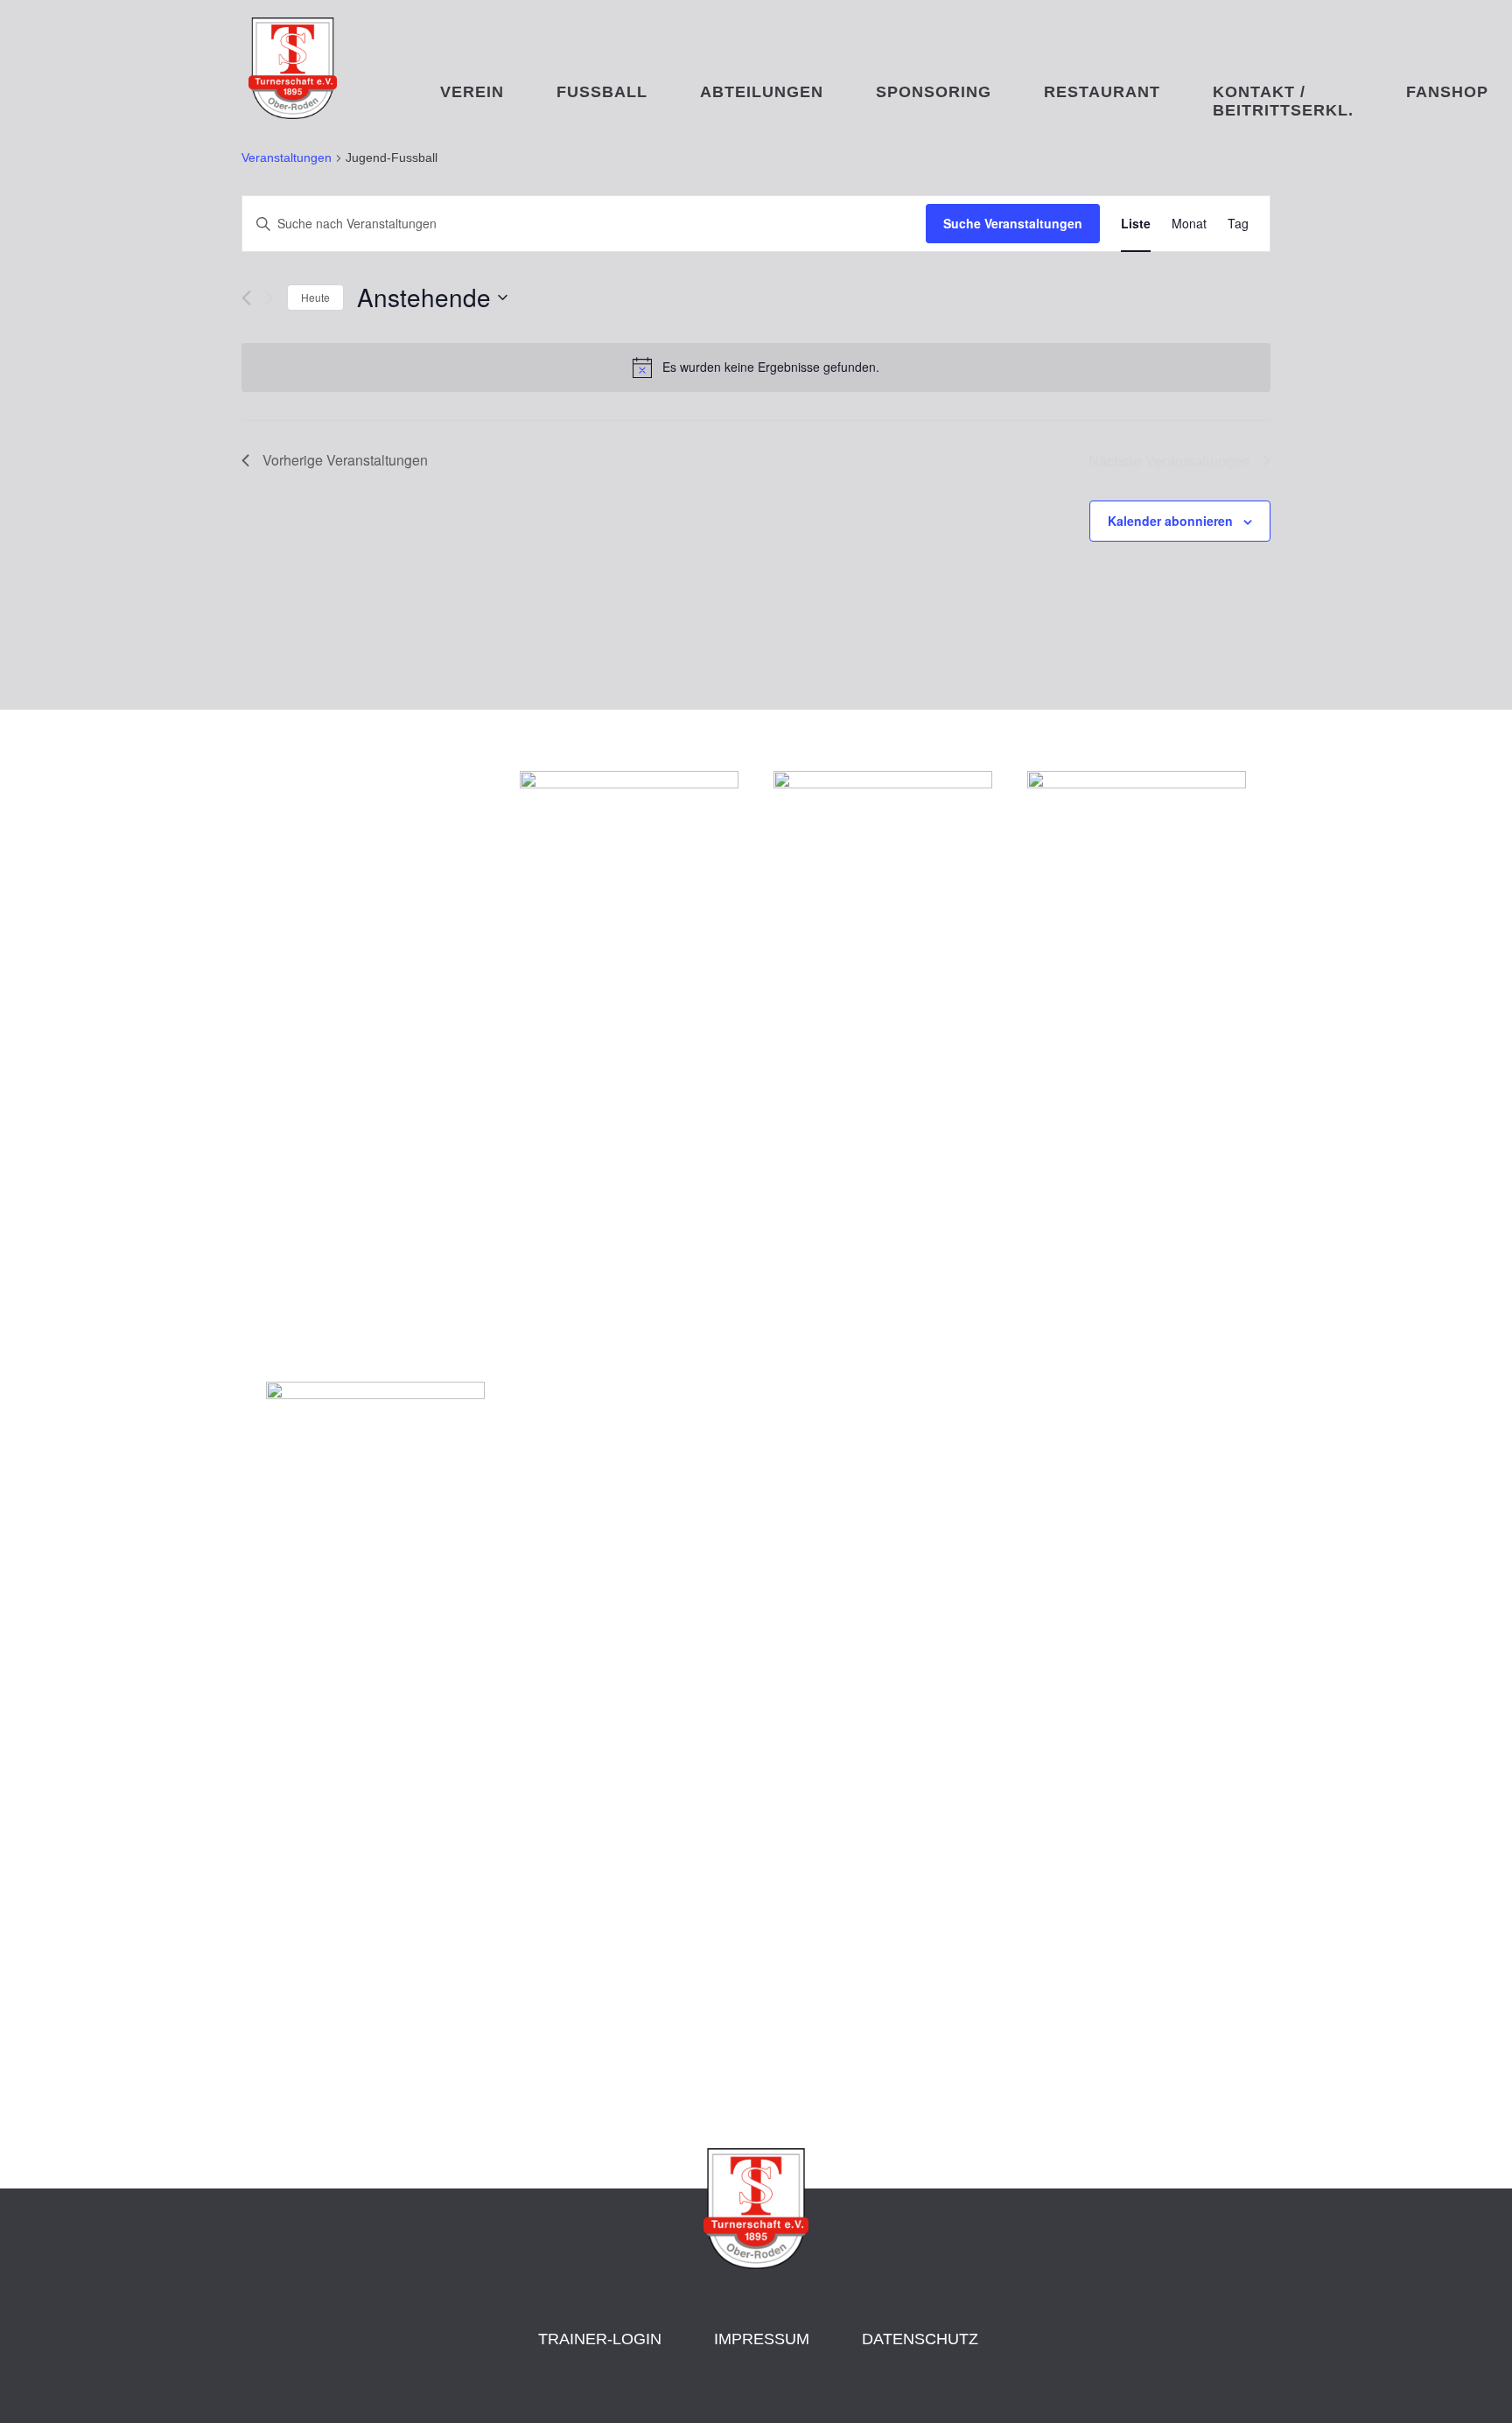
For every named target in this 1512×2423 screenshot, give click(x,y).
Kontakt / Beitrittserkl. (1283, 98)
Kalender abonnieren (1170, 521)
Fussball (602, 92)
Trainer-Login (600, 2339)
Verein (472, 92)
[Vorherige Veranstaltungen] (246, 298)
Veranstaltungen (287, 158)
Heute (315, 297)
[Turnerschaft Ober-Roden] (293, 114)
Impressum (762, 2339)
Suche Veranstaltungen (1013, 223)
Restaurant (1102, 92)
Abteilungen (762, 92)
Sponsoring (934, 92)
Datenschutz (920, 2339)
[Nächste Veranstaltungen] (269, 298)
